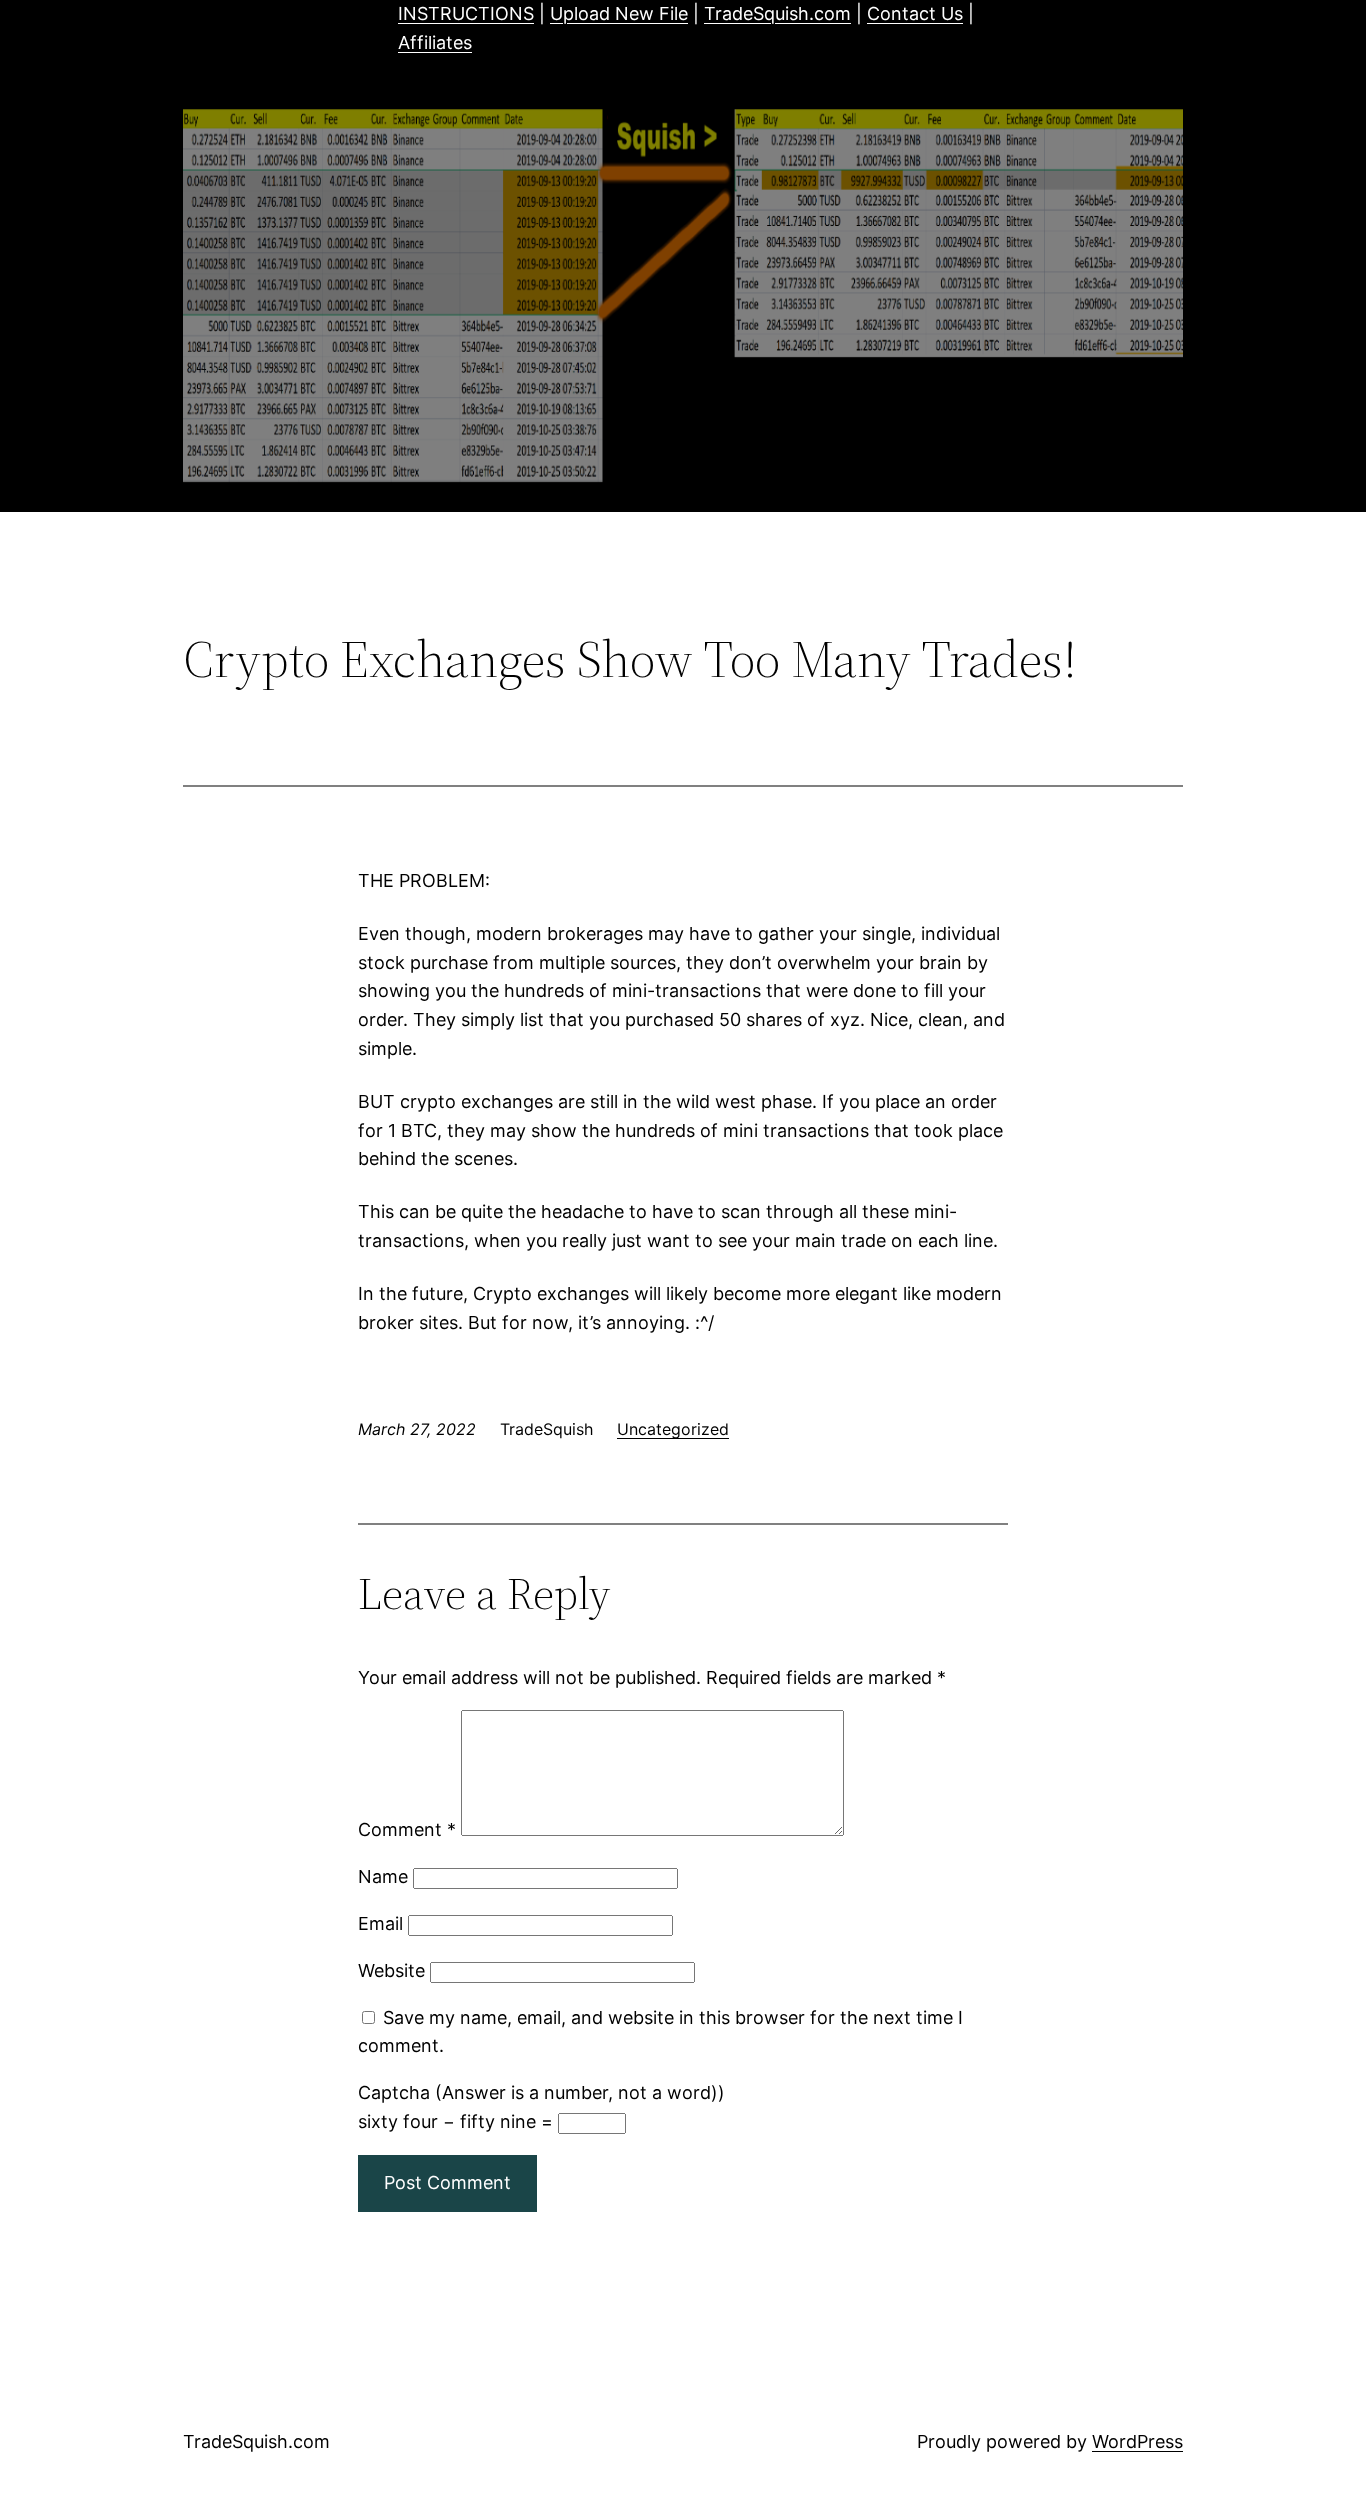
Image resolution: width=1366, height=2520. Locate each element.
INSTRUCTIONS (466, 13)
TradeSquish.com (777, 13)
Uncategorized (673, 1429)
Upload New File (619, 13)
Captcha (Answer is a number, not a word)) (541, 2092)
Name (383, 1876)
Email (380, 1923)
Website (391, 1970)
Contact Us (915, 13)
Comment (407, 1829)
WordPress (1137, 2441)
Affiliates (435, 42)
